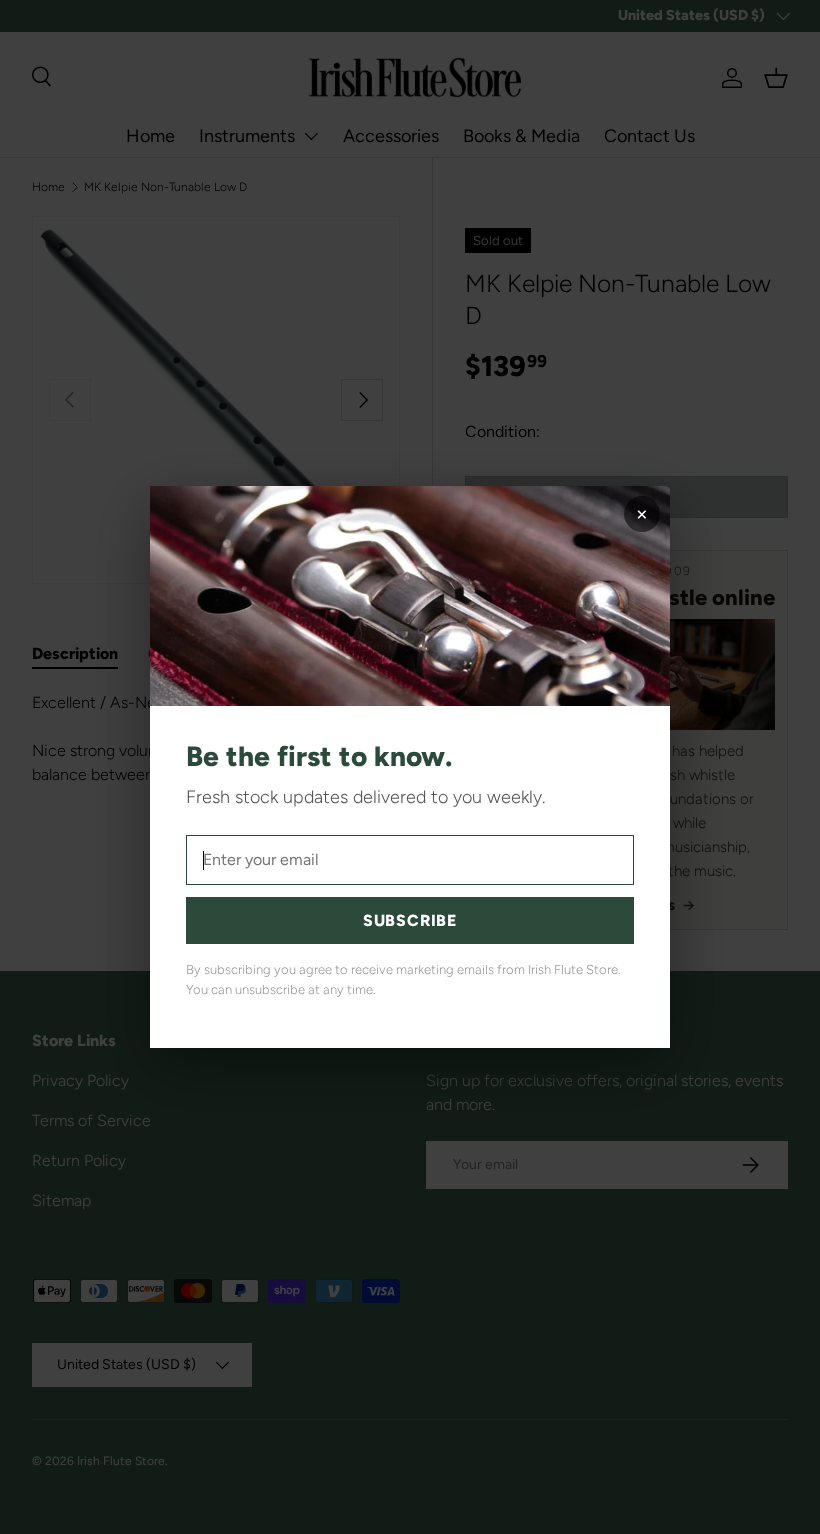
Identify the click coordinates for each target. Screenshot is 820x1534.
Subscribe (410, 920)
